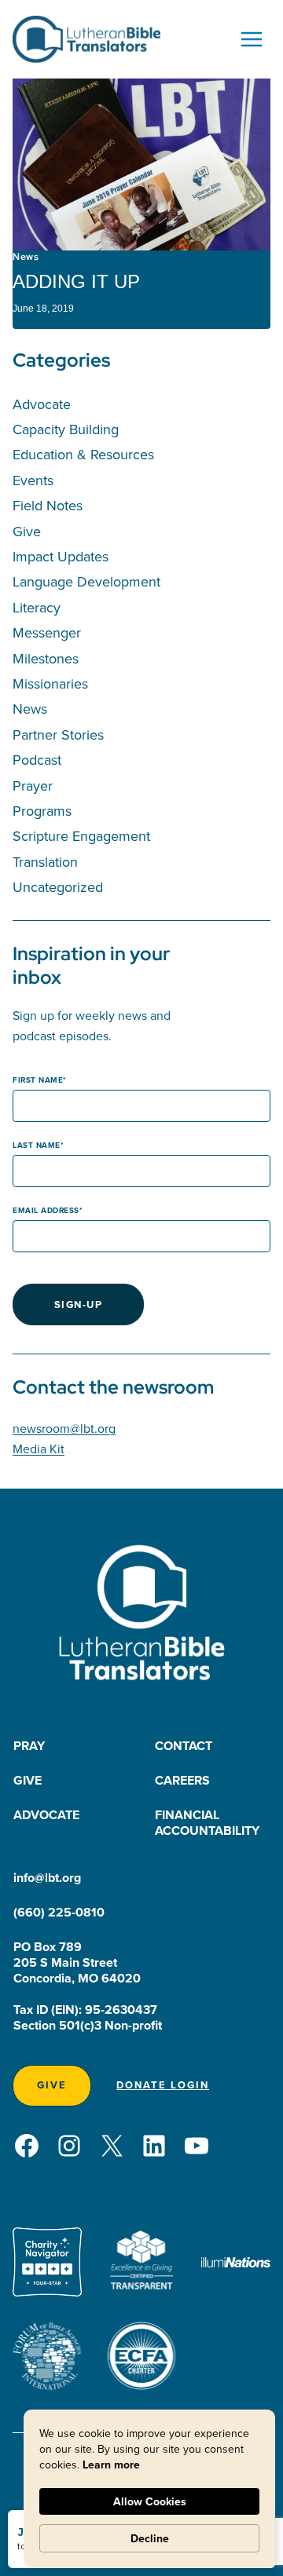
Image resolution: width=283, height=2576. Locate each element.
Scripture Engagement (81, 836)
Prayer (33, 786)
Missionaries (50, 683)
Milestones (46, 658)
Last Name (37, 1145)
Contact (184, 1746)
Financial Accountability (207, 1823)
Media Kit (39, 1449)
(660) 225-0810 (59, 1912)
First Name (38, 1080)
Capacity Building (66, 429)
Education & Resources (83, 454)
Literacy (37, 607)
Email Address (46, 1210)
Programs (42, 811)
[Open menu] (251, 39)
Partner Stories (58, 734)
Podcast (37, 760)
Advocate (42, 404)
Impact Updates (61, 556)
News (26, 257)
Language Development (86, 581)
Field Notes (48, 505)
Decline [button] (150, 2538)
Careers (182, 1780)
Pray (29, 1746)
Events (33, 480)
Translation (45, 862)
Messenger (47, 632)
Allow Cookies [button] (150, 2501)
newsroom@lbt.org (64, 1428)
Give (27, 531)
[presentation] (141, 164)
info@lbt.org (47, 1878)
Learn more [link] (111, 2465)
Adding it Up (76, 281)
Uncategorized (58, 887)
